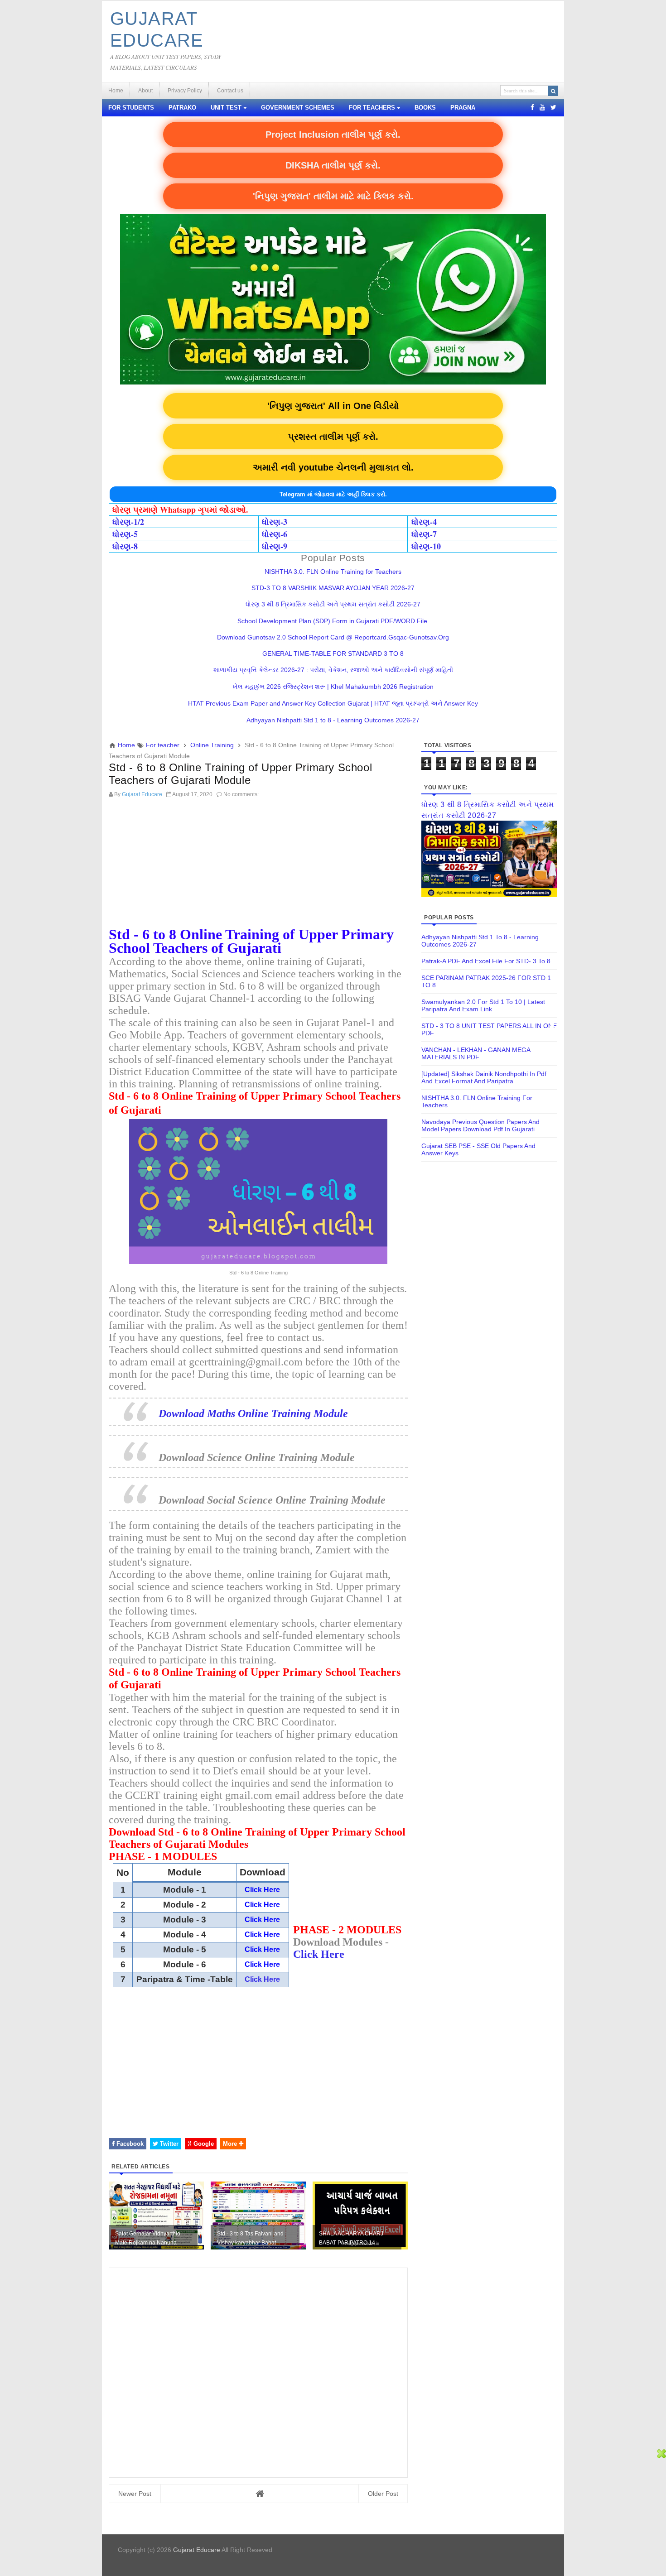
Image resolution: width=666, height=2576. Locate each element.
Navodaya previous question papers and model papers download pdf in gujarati (480, 1125)
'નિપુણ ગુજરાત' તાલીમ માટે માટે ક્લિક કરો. (333, 196)
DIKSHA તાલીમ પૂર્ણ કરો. (333, 165)
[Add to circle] (542, 107)
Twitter (168, 2144)
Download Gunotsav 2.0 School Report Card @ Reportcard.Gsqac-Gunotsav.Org (333, 637)
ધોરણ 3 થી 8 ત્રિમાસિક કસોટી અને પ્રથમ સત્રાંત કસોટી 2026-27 (333, 604)
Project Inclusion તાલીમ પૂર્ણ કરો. (333, 135)
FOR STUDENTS (131, 108)
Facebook (129, 2144)
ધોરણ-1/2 (128, 522)
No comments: (241, 794)
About (145, 91)
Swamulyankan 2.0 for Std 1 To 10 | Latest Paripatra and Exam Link (483, 1005)
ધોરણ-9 (275, 546)
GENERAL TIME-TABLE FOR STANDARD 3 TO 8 (333, 654)
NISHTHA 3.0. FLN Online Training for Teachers (333, 572)
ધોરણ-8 (125, 546)
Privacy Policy (185, 91)
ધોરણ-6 (275, 534)
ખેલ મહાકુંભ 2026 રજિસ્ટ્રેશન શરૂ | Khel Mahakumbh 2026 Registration (333, 687)
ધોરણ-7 (424, 534)
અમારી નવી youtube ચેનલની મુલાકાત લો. (333, 467)
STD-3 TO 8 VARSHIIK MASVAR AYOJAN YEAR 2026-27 (333, 588)
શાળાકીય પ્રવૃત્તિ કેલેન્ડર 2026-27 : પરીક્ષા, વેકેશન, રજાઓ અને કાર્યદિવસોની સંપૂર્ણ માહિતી (333, 670)
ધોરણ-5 (125, 534)
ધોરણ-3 (275, 522)
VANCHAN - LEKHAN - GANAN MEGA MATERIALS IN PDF (476, 1053)
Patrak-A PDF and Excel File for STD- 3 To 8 (486, 961)
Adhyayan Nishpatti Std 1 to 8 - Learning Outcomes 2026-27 (333, 720)
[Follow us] (553, 107)
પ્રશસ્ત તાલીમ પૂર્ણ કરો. (333, 437)
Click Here (262, 1979)
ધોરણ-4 (424, 522)
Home (116, 91)
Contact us (230, 91)
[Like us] (532, 107)
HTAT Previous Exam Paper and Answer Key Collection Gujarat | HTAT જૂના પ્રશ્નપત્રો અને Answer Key (333, 703)
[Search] (553, 91)
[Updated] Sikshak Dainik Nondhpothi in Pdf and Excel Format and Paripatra (484, 1077)
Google (203, 2144)
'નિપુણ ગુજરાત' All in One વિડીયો (333, 406)
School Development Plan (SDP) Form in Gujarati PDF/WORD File (333, 621)
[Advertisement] (258, 865)
